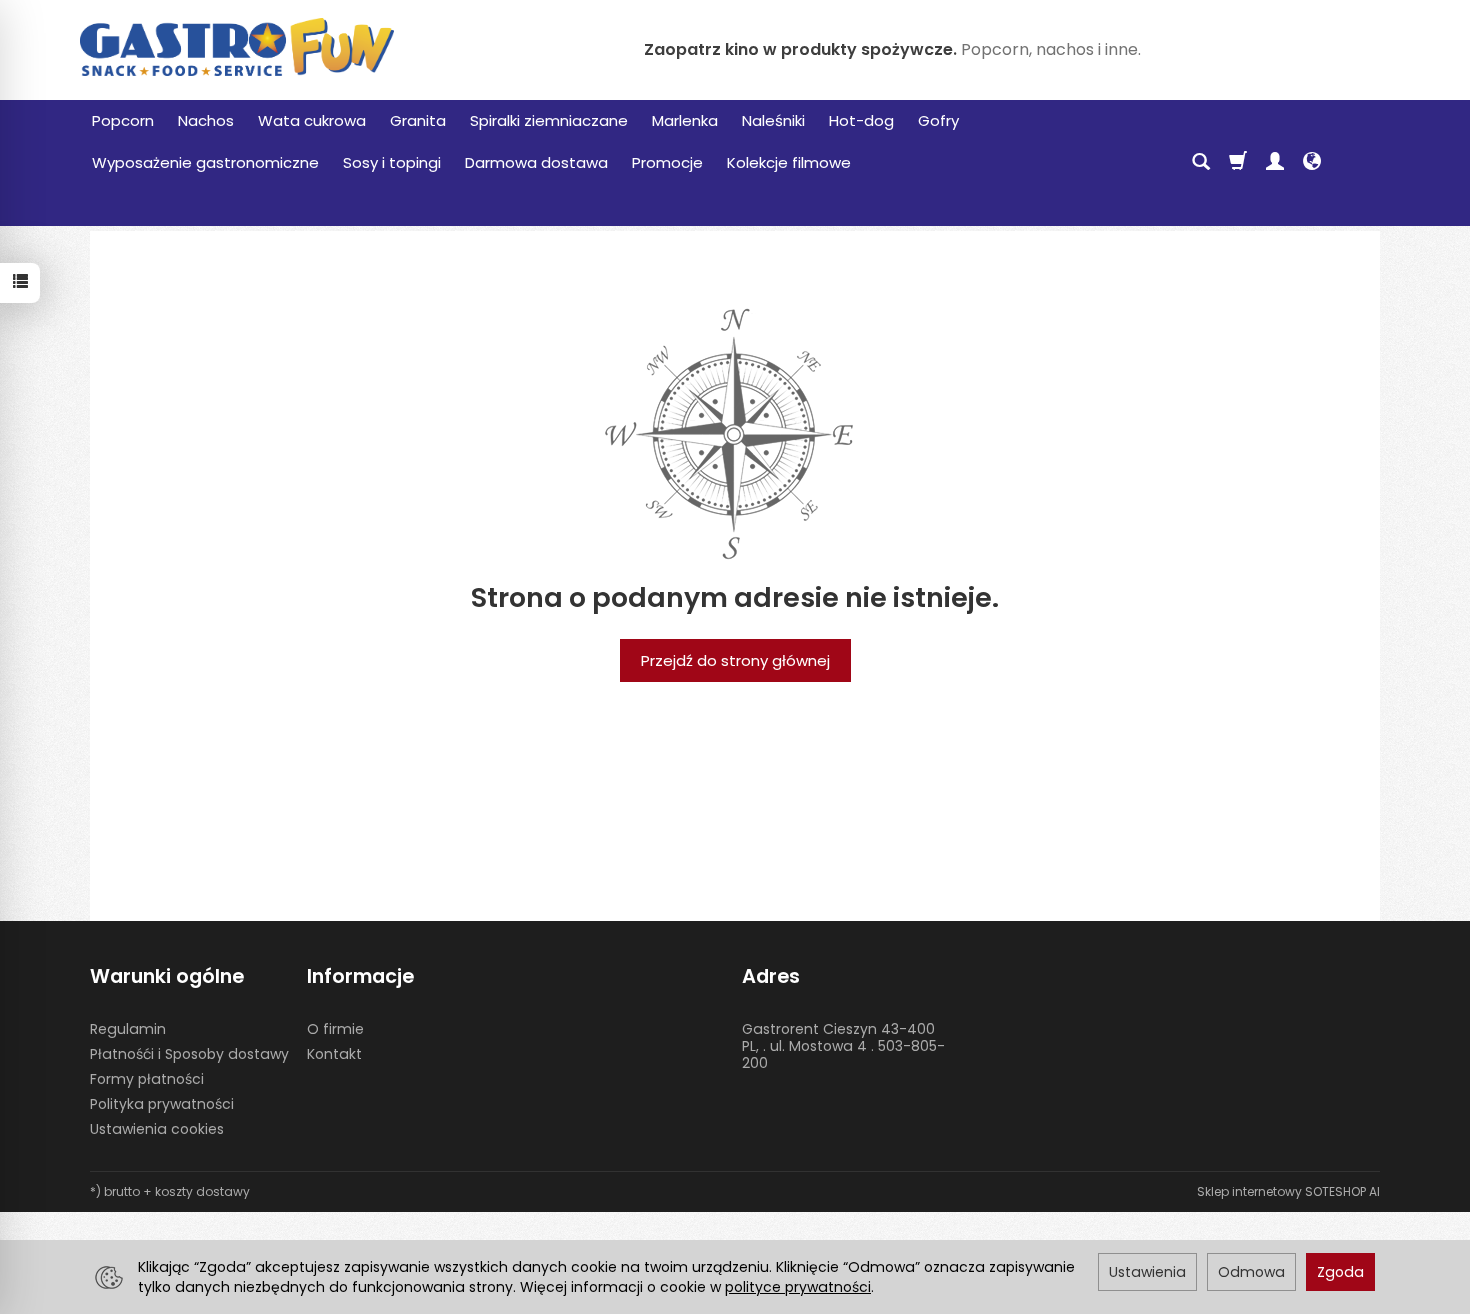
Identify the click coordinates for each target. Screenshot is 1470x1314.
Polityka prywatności (162, 1104)
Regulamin (128, 1029)
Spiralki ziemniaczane (549, 120)
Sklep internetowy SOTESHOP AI (1288, 1191)
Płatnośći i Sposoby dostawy (189, 1054)
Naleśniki (773, 120)
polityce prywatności (798, 1287)
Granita (418, 120)
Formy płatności (147, 1079)
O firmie (335, 1029)
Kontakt (334, 1054)
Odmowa (1251, 1272)
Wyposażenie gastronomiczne (205, 162)
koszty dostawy (202, 1191)
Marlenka (685, 120)
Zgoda (1340, 1272)
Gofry (938, 120)
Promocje (667, 162)
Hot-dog (861, 120)
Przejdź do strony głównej (735, 660)
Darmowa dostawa (536, 162)
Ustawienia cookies (157, 1129)
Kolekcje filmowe (789, 162)
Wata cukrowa (312, 120)
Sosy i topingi (392, 162)
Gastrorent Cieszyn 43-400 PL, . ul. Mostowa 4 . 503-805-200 (843, 1046)
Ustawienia (1147, 1272)
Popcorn (123, 120)
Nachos (206, 120)
